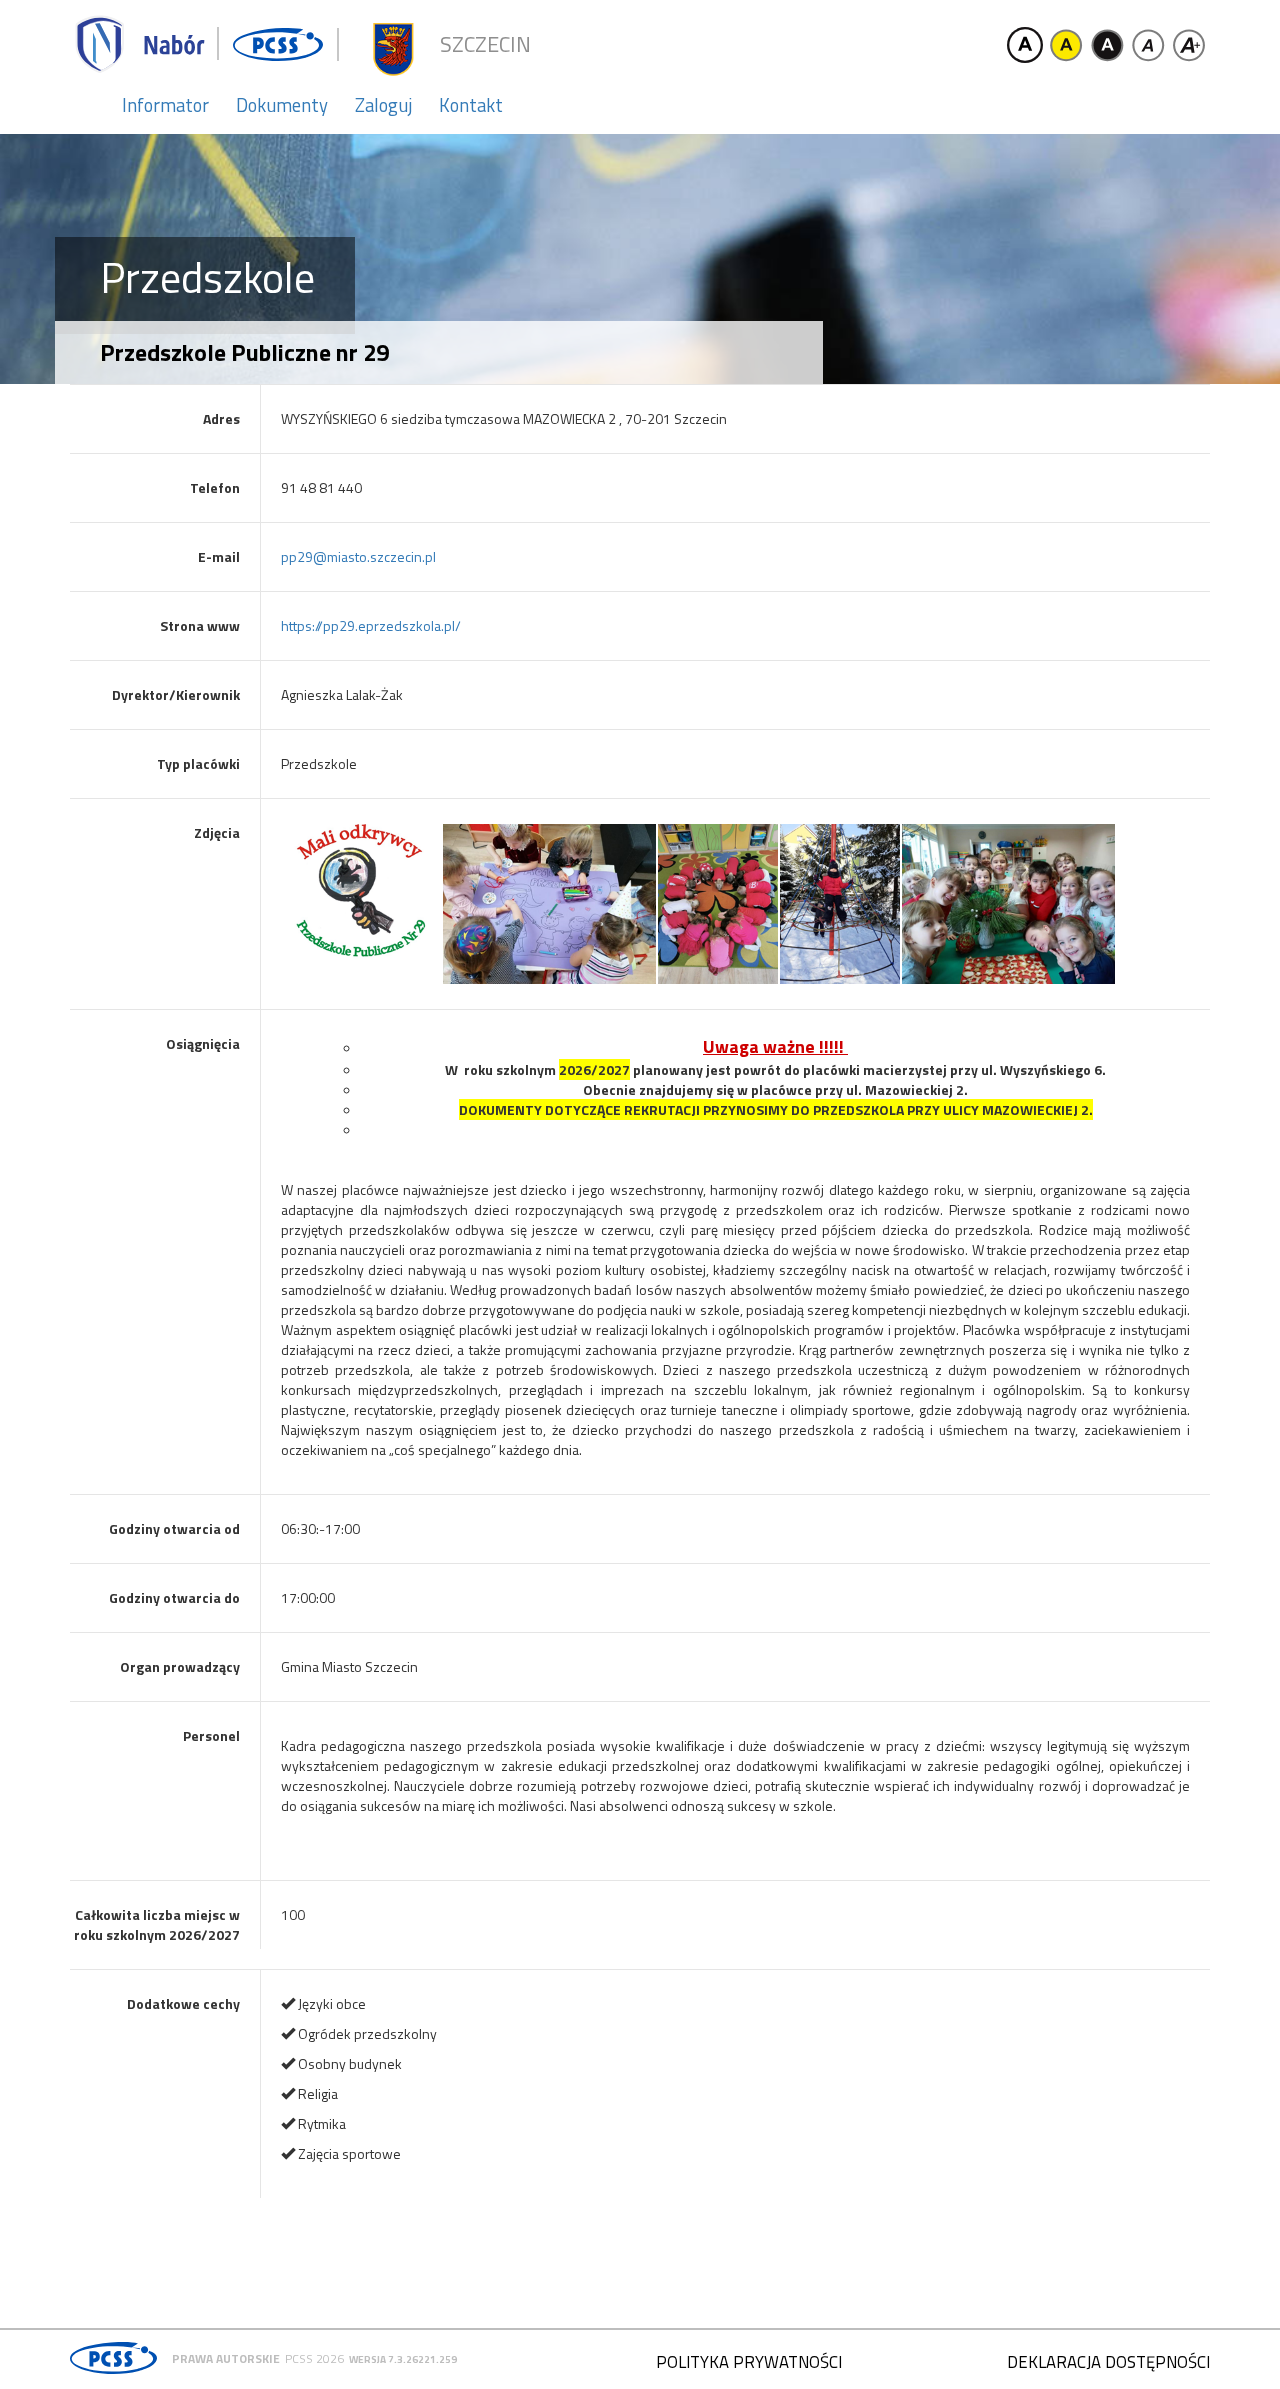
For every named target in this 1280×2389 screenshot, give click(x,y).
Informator (165, 105)
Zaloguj (383, 105)
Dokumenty (282, 105)
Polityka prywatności (749, 2362)
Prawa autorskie (226, 2358)
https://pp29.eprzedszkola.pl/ (371, 625)
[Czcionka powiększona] (1189, 45)
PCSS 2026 (314, 2358)
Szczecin (485, 44)
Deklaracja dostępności (1108, 2362)
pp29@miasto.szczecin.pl (358, 556)
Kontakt (471, 105)
